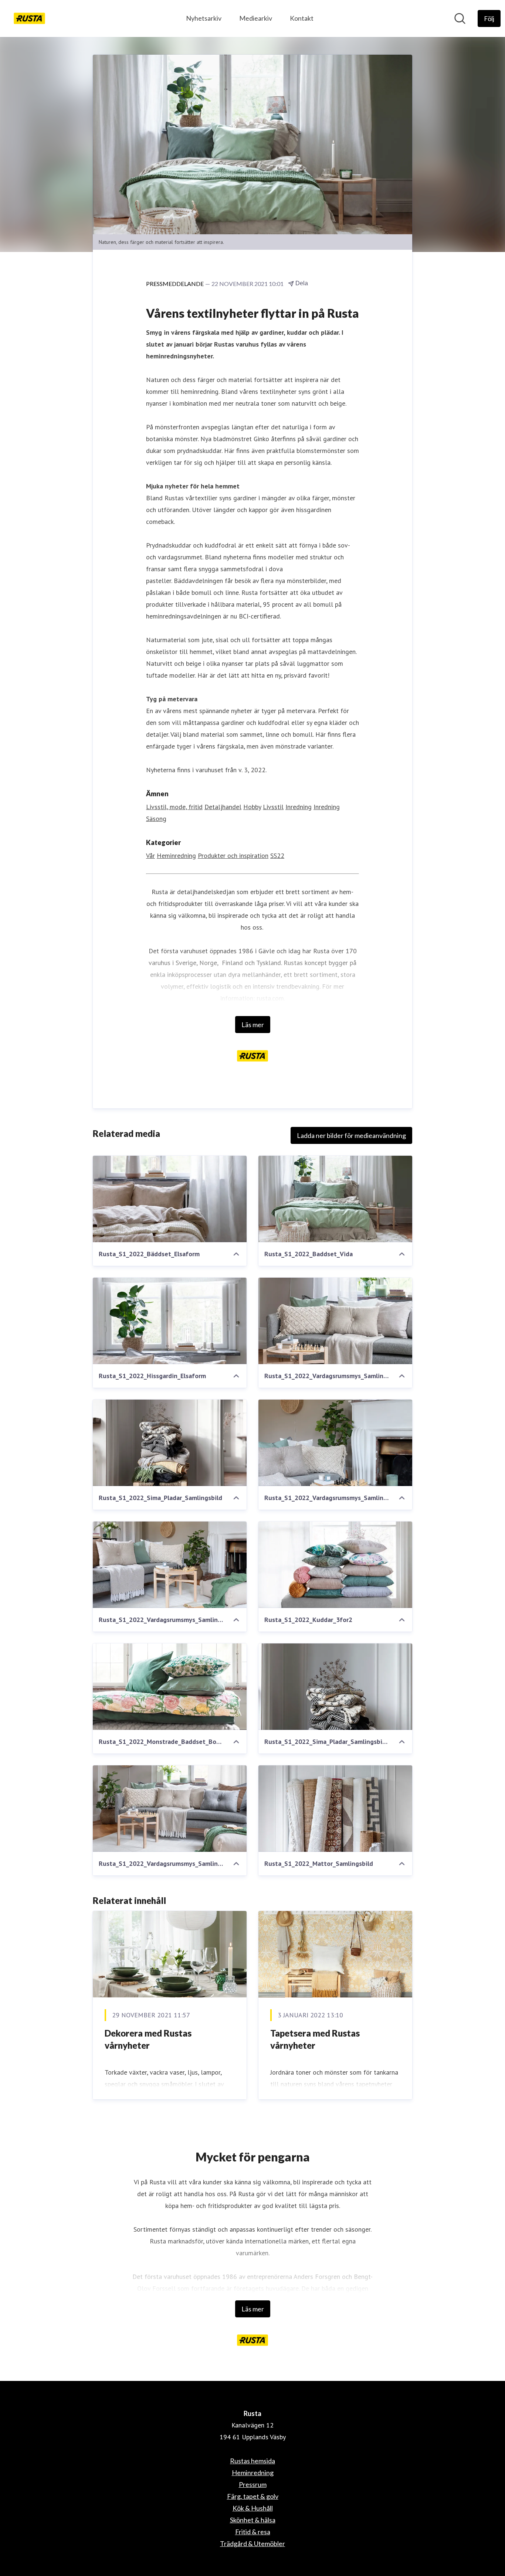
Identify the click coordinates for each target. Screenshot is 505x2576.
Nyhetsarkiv (204, 18)
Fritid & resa (253, 2532)
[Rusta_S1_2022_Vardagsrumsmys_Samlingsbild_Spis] (170, 1565)
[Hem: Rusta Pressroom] (29, 18)
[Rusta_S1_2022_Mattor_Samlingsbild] (335, 1809)
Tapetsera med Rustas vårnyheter (315, 2039)
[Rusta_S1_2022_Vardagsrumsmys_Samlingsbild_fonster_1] (335, 1321)
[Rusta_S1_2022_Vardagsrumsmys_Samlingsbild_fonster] (170, 1809)
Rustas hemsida (253, 2461)
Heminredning (176, 856)
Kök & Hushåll (253, 2508)
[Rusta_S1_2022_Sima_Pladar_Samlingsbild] (170, 1443)
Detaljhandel (223, 807)
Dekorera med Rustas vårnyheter (148, 2039)
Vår (150, 856)
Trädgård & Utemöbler (253, 2543)
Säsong (156, 819)
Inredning (299, 807)
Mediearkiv (256, 18)
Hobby (252, 807)
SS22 (277, 856)
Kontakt (302, 18)
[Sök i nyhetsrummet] (460, 18)
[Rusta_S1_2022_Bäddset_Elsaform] (170, 1199)
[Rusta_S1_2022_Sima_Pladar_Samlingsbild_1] (335, 1687)
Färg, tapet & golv (253, 2496)
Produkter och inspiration (233, 856)
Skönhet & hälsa (253, 2520)
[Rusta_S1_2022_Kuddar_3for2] (335, 1565)
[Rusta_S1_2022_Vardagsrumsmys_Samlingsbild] (335, 1443)
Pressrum (253, 2484)
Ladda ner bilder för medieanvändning (351, 1135)
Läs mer (253, 1025)
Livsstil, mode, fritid (174, 807)
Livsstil (273, 807)
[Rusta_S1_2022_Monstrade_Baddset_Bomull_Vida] (170, 1687)
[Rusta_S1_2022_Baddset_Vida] (335, 1199)
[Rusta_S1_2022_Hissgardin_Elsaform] (170, 1321)
